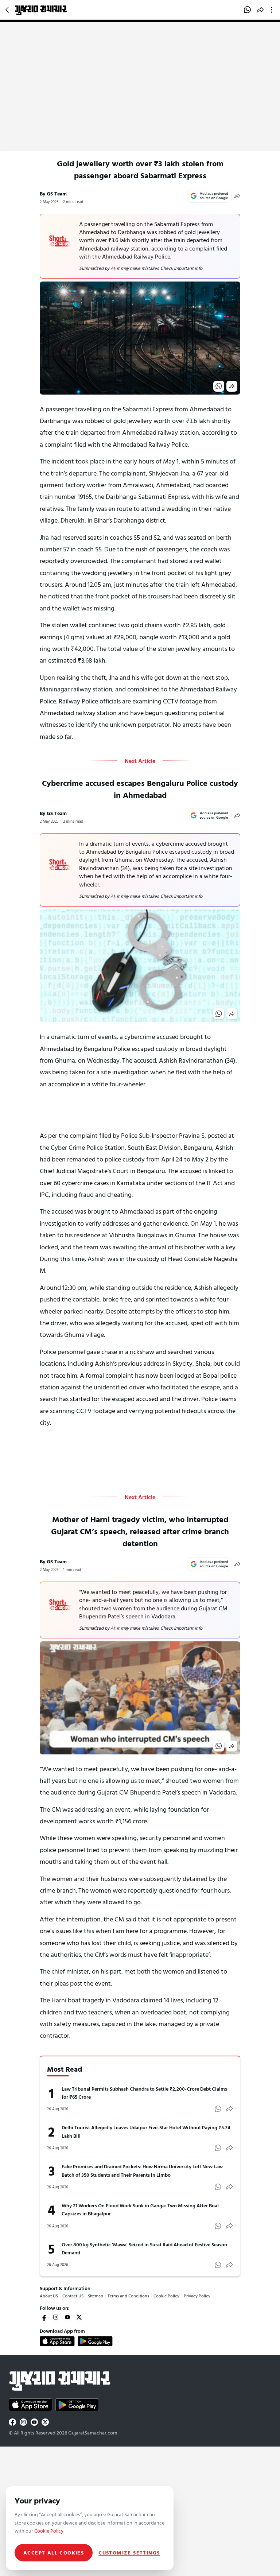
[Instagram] (56, 2317)
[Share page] (260, 10)
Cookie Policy (166, 2296)
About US (49, 2296)
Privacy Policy (197, 2296)
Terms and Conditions (128, 2296)
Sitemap (96, 2296)
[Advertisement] (140, 97)
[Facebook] (44, 2317)
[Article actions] (273, 10)
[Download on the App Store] (57, 2341)
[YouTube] (67, 2317)
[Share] (237, 196)
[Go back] (8, 10)
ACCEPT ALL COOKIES (54, 2552)
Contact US (73, 2296)
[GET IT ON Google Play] (95, 2341)
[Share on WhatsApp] (247, 10)
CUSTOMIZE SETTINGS (129, 2553)
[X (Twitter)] (79, 2317)
